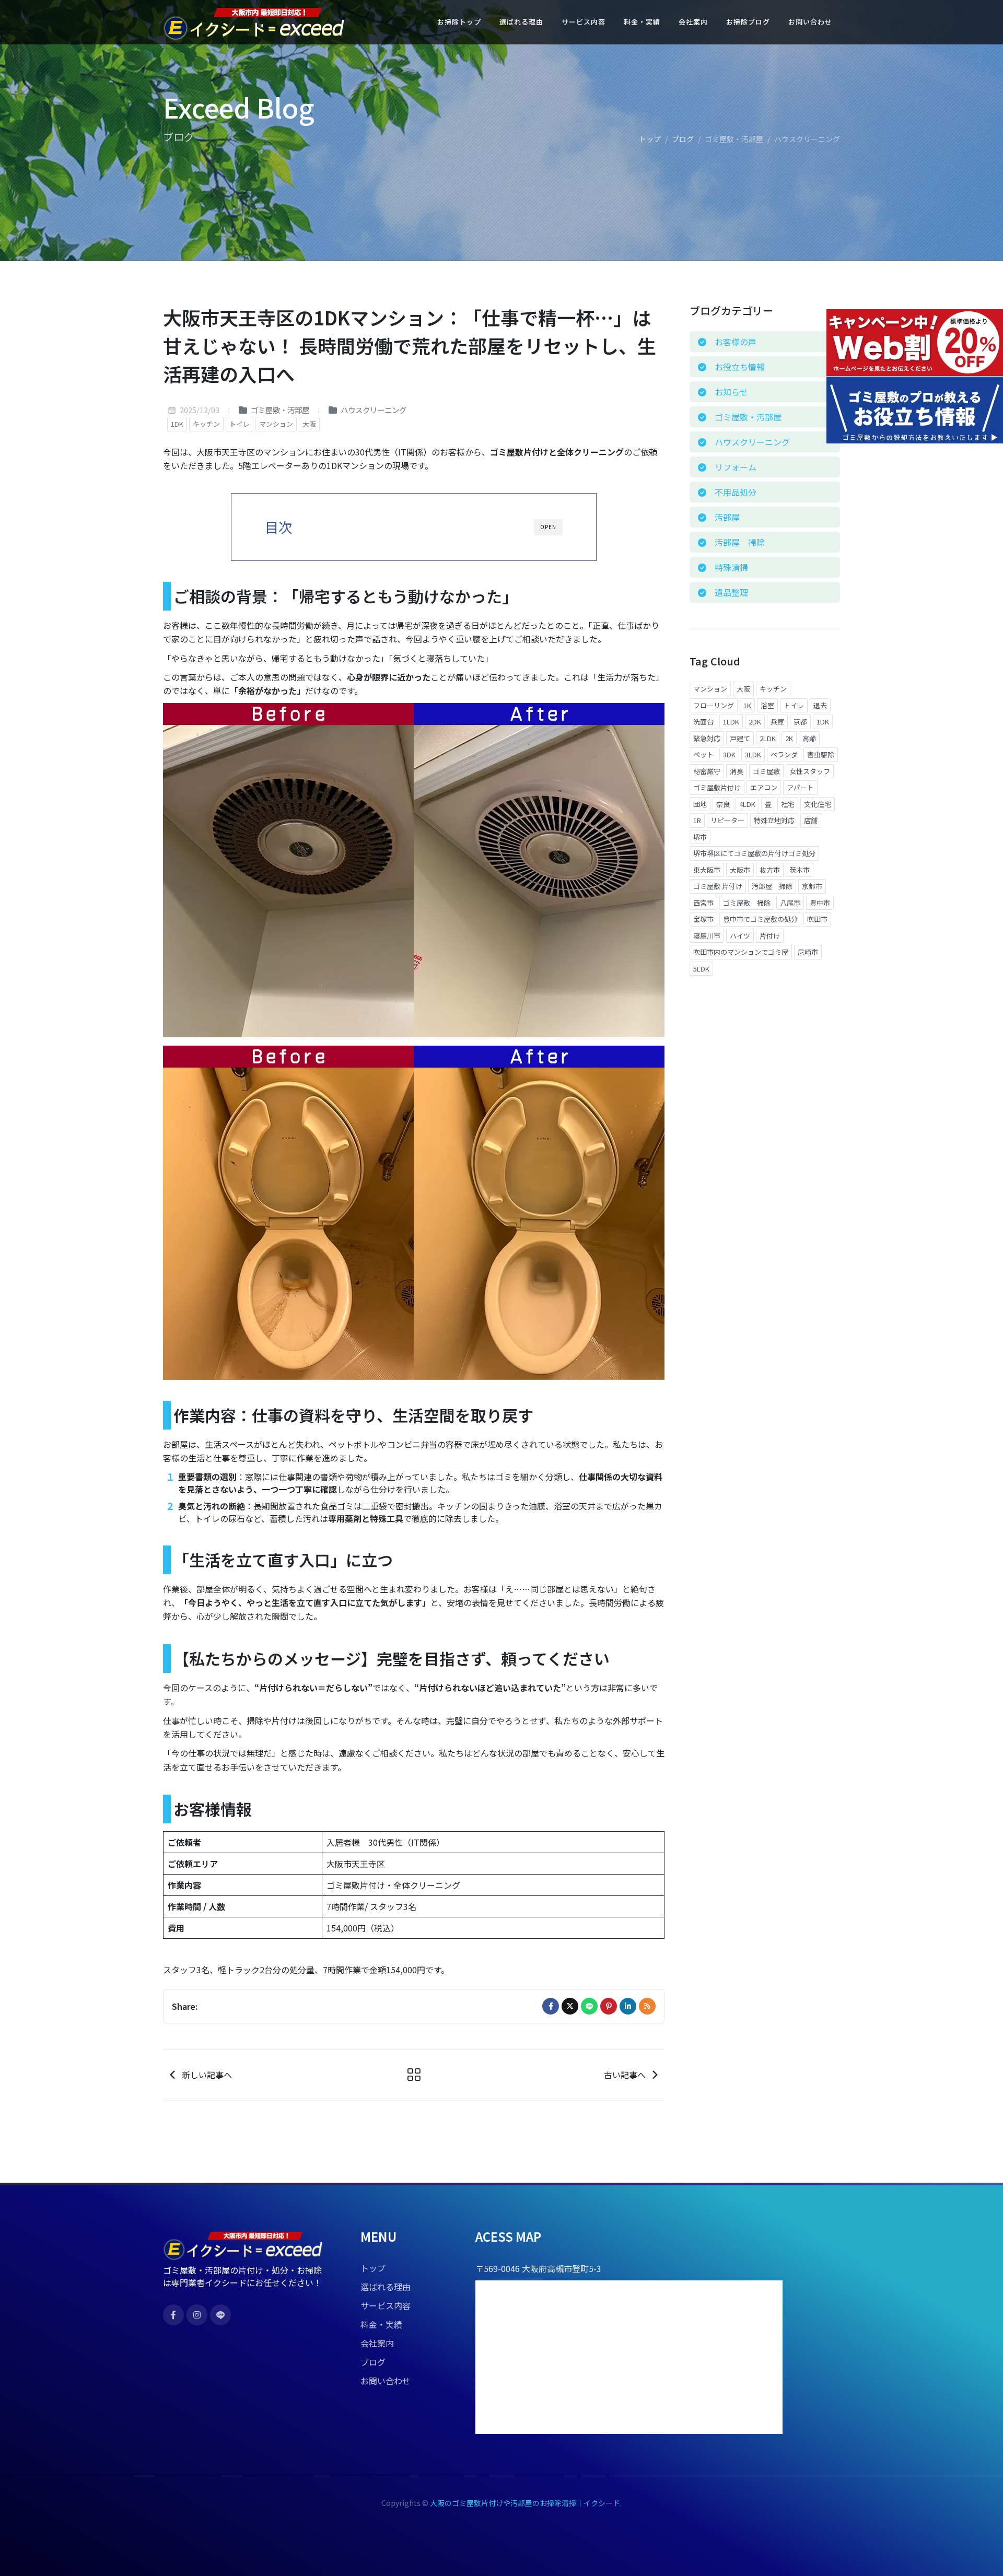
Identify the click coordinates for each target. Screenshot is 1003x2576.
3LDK (753, 754)
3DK (729, 754)
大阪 (309, 424)
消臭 (737, 771)
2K (789, 738)
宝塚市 (703, 919)
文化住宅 (818, 804)
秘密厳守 (707, 771)
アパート (800, 787)
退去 (820, 705)
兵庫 (777, 722)
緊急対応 (707, 738)
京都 (800, 722)
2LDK (768, 738)
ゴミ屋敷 (766, 771)
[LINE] (589, 2006)
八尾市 (790, 903)
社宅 (788, 804)
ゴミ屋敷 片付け (718, 886)
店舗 (811, 820)
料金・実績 (381, 2324)
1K (747, 705)
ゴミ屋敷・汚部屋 (279, 410)
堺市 (700, 837)
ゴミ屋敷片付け (717, 787)
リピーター (727, 820)
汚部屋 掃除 (772, 886)
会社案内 (377, 2343)
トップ (650, 139)
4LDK (747, 804)
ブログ (683, 139)
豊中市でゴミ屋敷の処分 (760, 919)
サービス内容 (386, 2305)
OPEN (548, 527)
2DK (755, 722)
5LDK (701, 969)
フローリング (714, 705)
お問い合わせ (386, 2381)
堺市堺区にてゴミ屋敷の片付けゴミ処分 (754, 853)
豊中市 (820, 903)
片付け (770, 936)
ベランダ (784, 754)
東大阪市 (707, 870)
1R (697, 820)
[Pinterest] (609, 2006)
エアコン (764, 787)
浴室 (767, 705)
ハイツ (740, 936)
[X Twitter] (570, 2006)
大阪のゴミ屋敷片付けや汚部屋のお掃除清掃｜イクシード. (526, 2503)
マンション (276, 424)
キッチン (206, 424)
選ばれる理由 (386, 2287)
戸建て (740, 738)
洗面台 (703, 722)
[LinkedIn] (628, 2006)
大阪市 (740, 870)
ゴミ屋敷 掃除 (747, 903)
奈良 (723, 804)
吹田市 (817, 919)
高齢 (809, 738)
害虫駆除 (821, 754)
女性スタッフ (810, 771)
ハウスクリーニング (373, 410)
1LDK (731, 722)
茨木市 (800, 870)
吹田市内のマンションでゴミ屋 (741, 952)
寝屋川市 (707, 936)
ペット (703, 754)
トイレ (240, 424)
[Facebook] (551, 2006)
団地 (700, 804)
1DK (177, 424)
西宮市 (703, 903)
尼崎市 (808, 952)
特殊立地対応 (774, 820)
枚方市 (770, 870)
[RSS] (647, 2006)
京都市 (812, 886)
